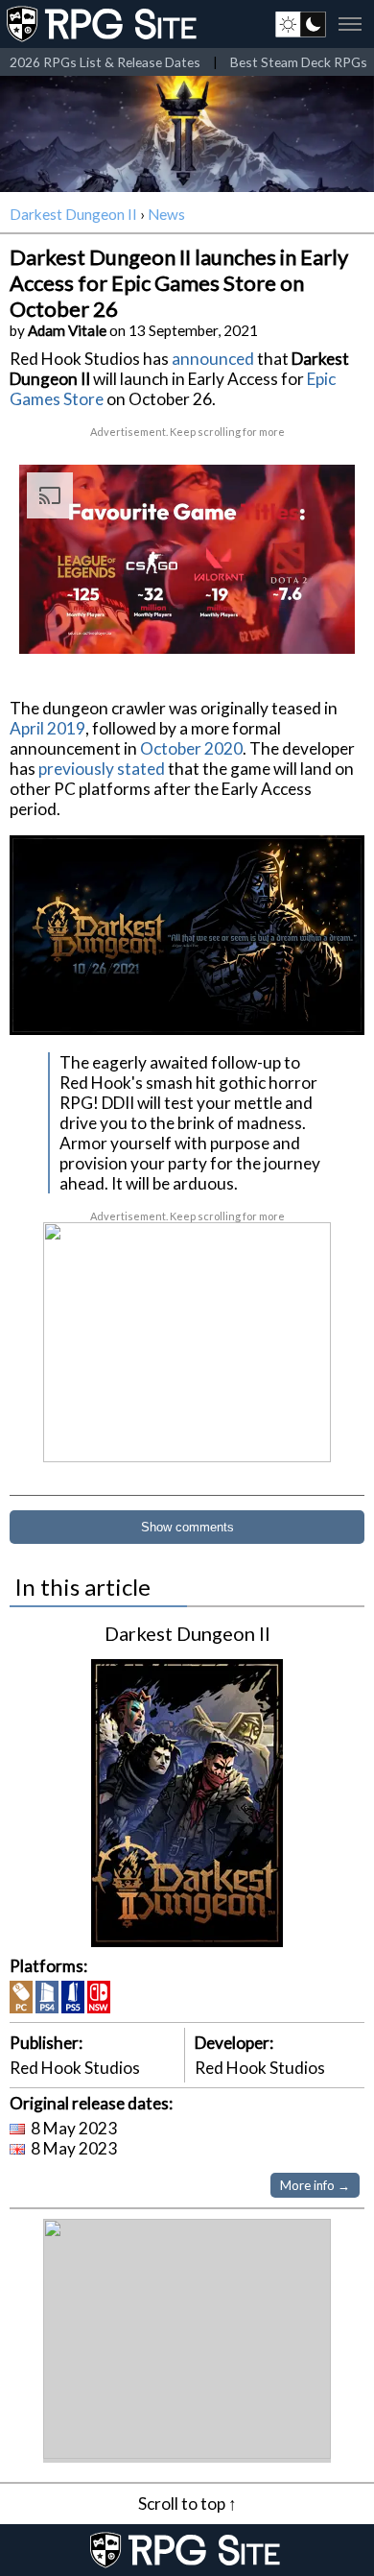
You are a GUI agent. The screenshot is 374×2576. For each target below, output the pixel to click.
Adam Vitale (67, 330)
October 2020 (191, 748)
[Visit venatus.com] (317, 623)
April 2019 (47, 728)
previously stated (102, 769)
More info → (315, 2185)
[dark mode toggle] (301, 24)
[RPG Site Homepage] (104, 24)
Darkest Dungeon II (73, 214)
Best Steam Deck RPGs (299, 62)
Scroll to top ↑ (187, 2504)
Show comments (187, 1527)
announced (213, 359)
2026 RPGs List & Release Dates (105, 62)
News (166, 214)
